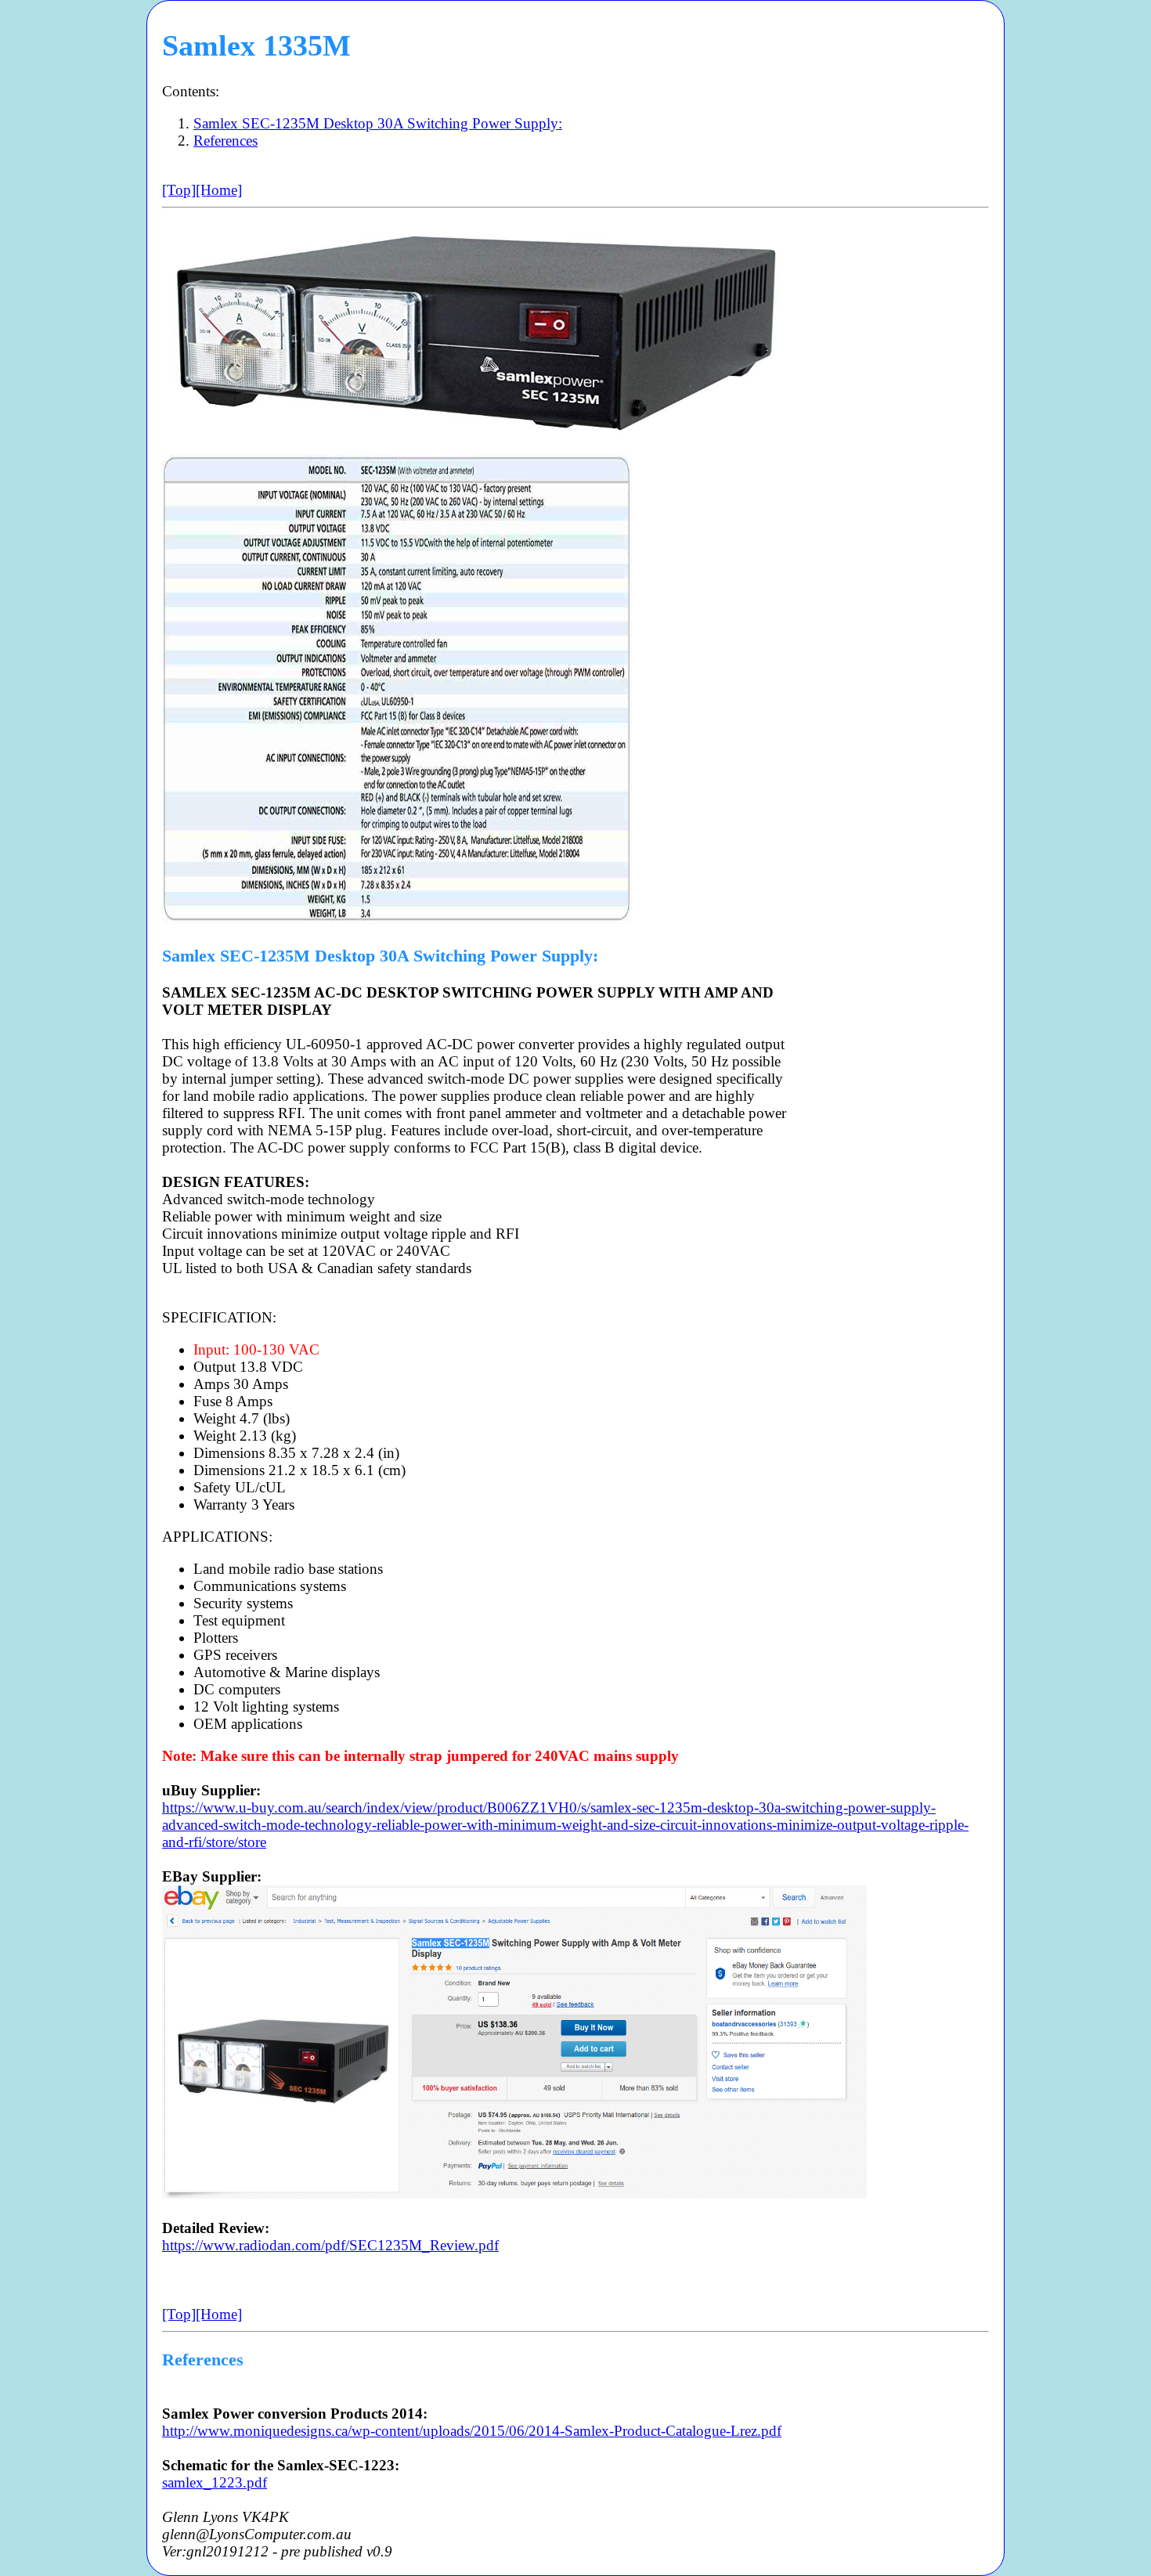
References (226, 141)
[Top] (179, 190)
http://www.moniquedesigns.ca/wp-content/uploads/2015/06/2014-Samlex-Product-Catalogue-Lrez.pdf (472, 2431)
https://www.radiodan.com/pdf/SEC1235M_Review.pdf (330, 2245)
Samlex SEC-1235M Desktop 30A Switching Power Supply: (378, 123)
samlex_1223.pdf (215, 2482)
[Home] (219, 190)
